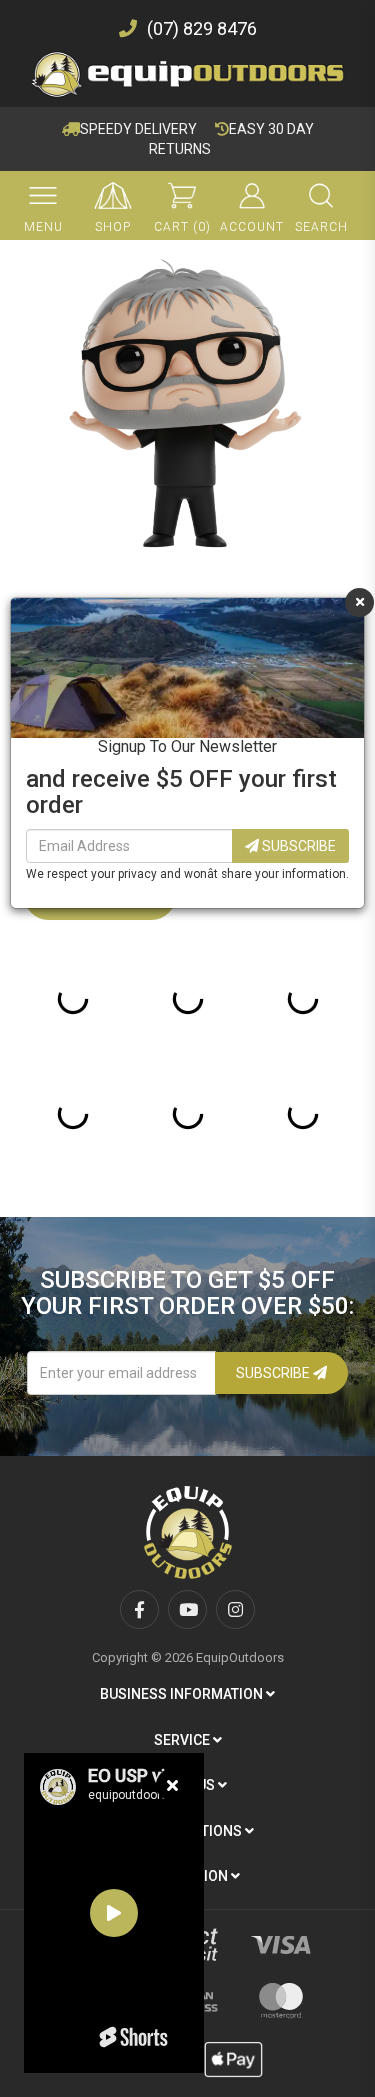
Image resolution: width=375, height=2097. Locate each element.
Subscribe (297, 846)
